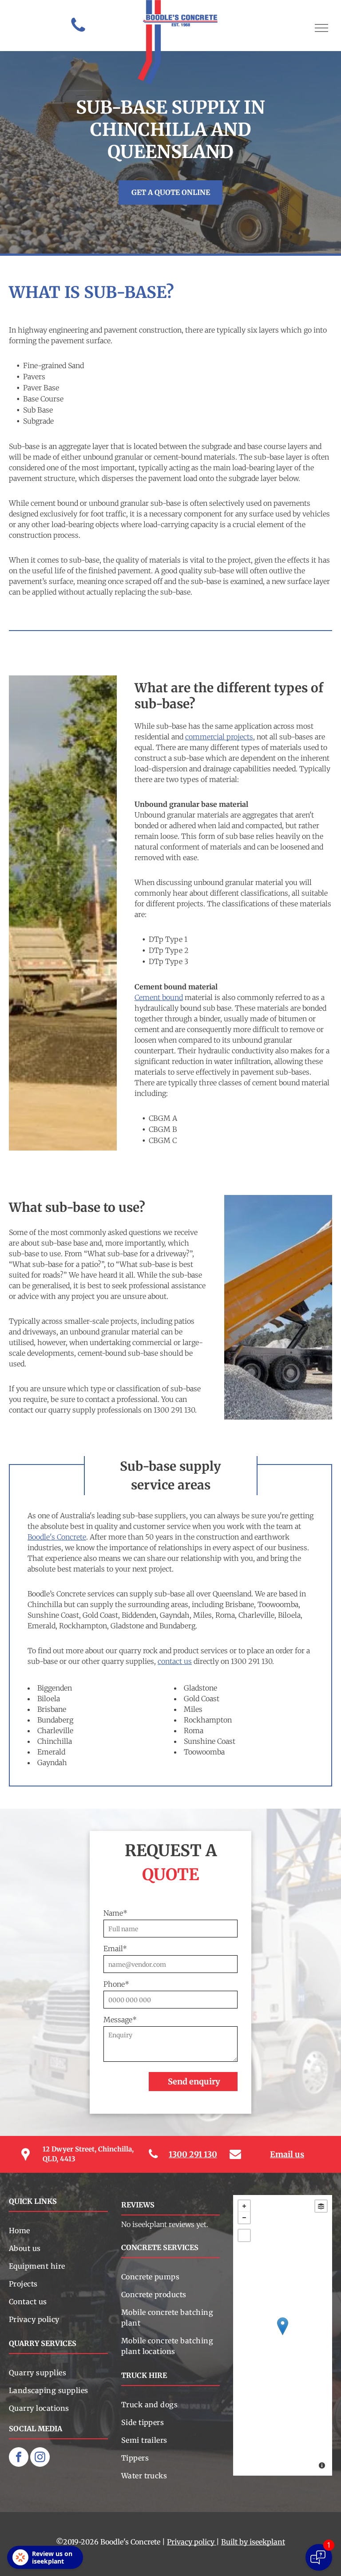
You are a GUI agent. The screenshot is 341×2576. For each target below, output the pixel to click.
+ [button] (244, 2206)
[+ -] (283, 2335)
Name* (115, 1913)
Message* (120, 2020)
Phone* (116, 1984)
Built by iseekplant (253, 2542)
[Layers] (321, 2206)
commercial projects (219, 737)
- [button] (244, 2218)
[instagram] (40, 2458)
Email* (115, 1949)
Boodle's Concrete (57, 1537)
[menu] (321, 28)
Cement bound (159, 997)
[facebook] (19, 2458)
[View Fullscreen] (244, 2235)
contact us (175, 1661)
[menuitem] (58, 2231)
